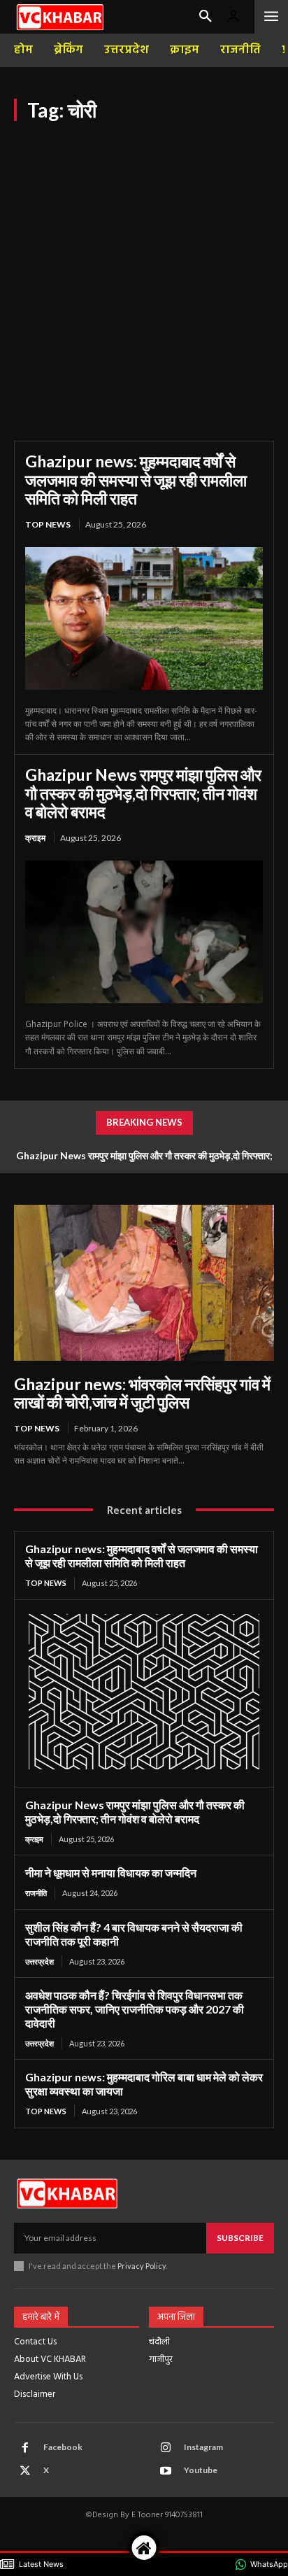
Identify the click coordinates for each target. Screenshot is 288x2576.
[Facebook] (25, 2448)
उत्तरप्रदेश (39, 1961)
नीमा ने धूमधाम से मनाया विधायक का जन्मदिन (111, 1873)
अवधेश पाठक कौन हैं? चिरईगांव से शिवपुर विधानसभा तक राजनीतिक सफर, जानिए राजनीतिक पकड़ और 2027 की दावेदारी (135, 2009)
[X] (25, 2471)
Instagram (203, 2447)
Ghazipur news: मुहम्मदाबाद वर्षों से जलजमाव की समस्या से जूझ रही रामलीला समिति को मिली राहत (136, 480)
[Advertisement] (144, 272)
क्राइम (35, 838)
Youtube (201, 2470)
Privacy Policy (142, 2266)
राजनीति (36, 1893)
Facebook (63, 2447)
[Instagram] (166, 2448)
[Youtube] (166, 2471)
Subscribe (240, 2238)
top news (48, 524)
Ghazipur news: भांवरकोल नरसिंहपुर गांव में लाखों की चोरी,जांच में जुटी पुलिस (142, 1393)
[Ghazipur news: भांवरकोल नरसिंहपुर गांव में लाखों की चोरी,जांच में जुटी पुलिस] (144, 1283)
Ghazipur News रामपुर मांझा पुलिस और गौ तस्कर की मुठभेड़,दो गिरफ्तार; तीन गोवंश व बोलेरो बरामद (143, 793)
